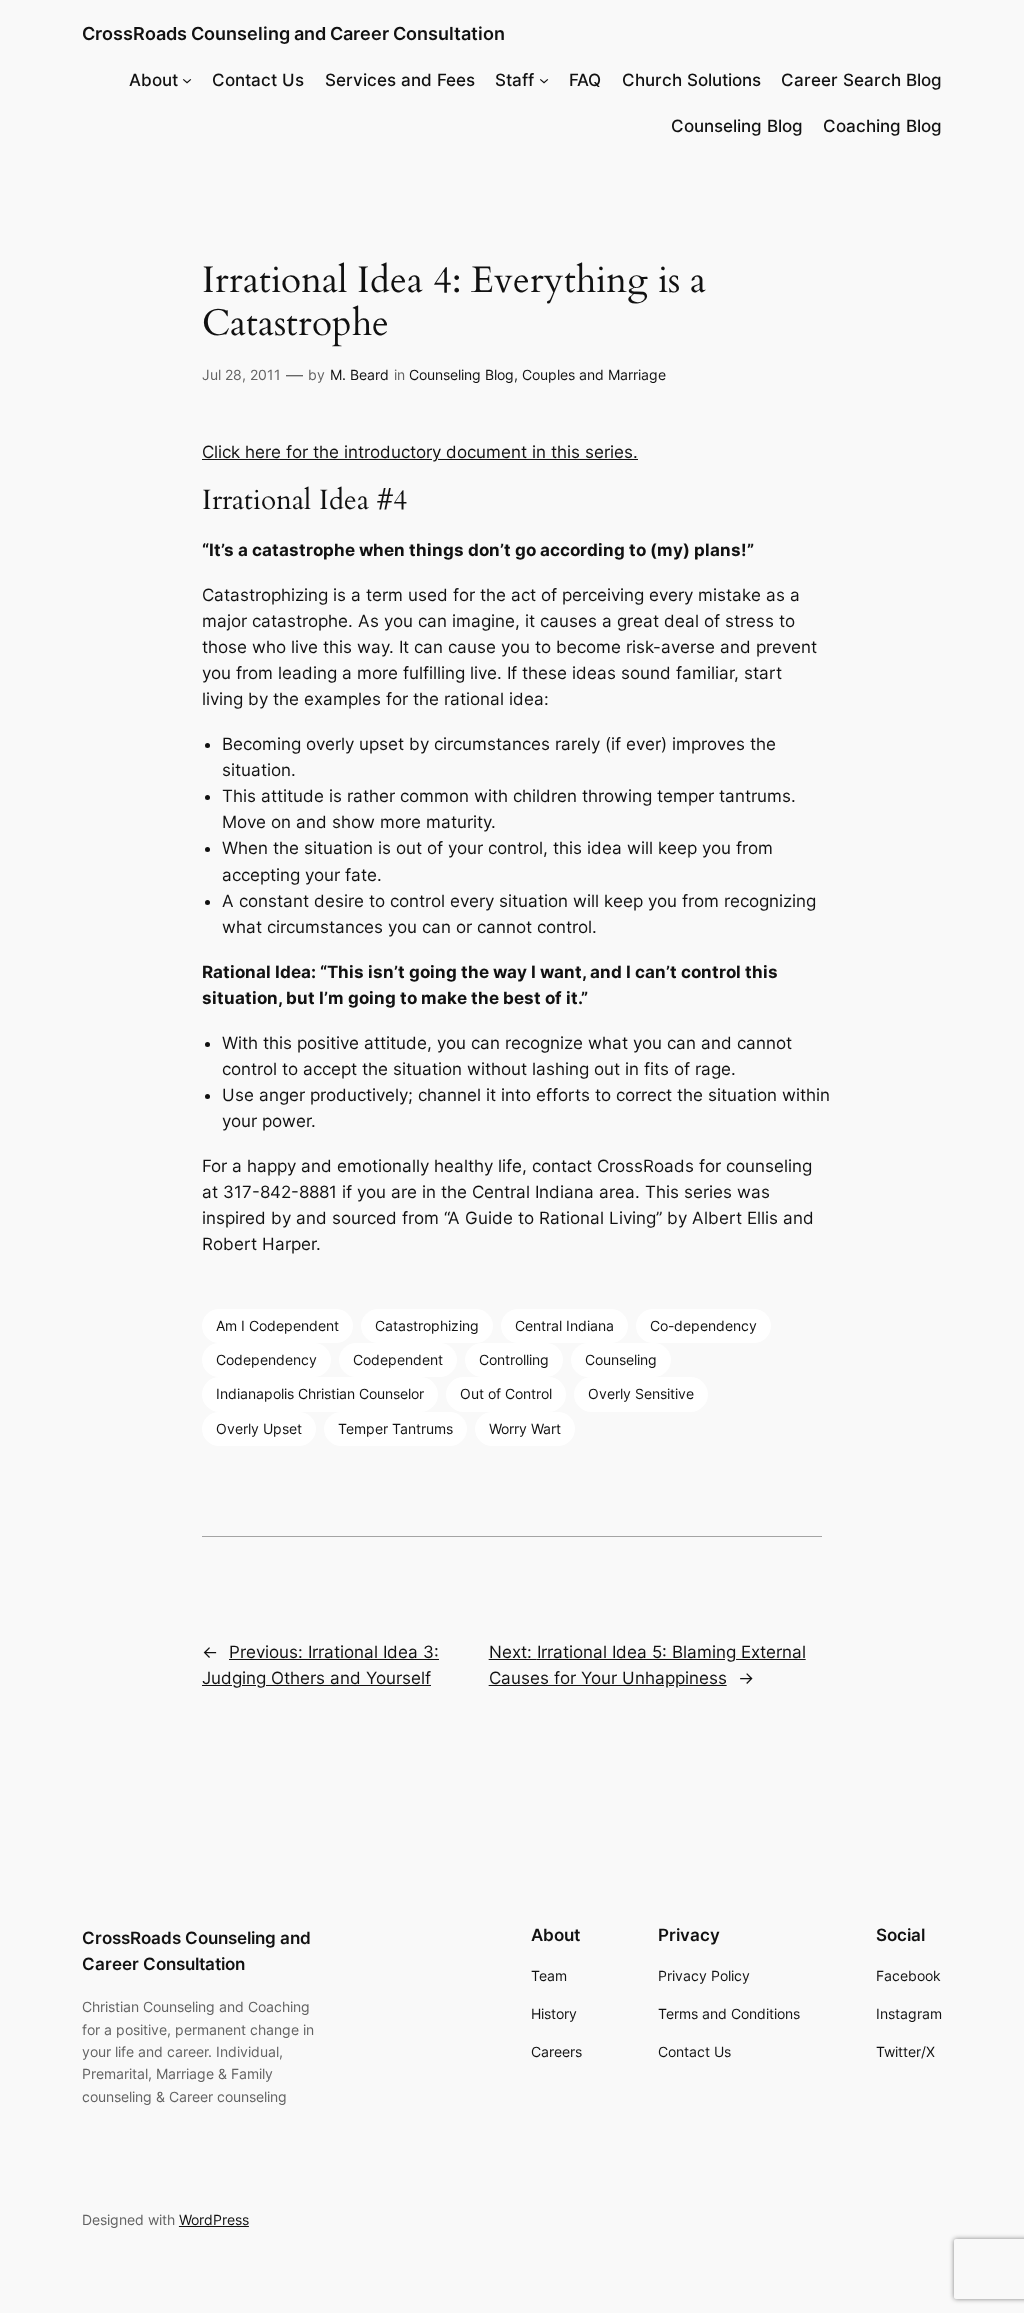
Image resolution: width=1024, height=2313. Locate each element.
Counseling (621, 1359)
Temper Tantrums (395, 1428)
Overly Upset (259, 1428)
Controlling (514, 1359)
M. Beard (359, 374)
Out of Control (506, 1393)
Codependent (398, 1359)
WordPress (214, 2219)
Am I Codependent (277, 1325)
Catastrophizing (427, 1325)
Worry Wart (525, 1428)
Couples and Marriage (594, 374)
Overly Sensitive (641, 1393)
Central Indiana (564, 1325)
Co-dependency (703, 1325)
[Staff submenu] (544, 80)
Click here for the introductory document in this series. (420, 452)
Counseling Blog (461, 374)
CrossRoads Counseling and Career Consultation (293, 33)
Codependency (266, 1359)
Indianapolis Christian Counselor (320, 1393)
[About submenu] (187, 80)
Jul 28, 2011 (241, 374)
